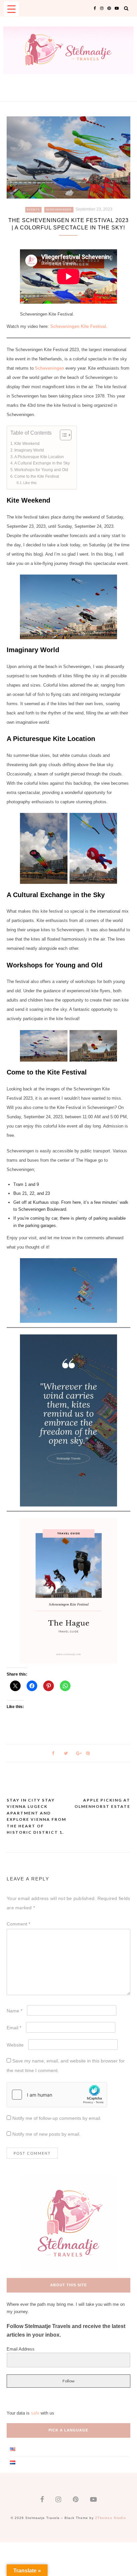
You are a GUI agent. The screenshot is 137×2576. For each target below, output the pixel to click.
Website (15, 2045)
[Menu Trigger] (11, 9)
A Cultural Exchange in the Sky (42, 463)
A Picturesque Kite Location (39, 457)
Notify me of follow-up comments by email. (57, 2118)
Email (14, 2028)
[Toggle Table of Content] (62, 435)
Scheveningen (59, 210)
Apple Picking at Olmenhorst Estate (102, 1803)
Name (14, 2011)
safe (35, 2413)
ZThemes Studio (111, 2518)
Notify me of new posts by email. (46, 2134)
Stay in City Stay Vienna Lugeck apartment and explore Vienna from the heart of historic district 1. (36, 1816)
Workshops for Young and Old (41, 470)
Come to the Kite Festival (37, 476)
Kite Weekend (27, 443)
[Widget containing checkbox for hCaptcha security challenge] (57, 2095)
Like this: (30, 483)
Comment (18, 1924)
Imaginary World (29, 450)
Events (33, 210)
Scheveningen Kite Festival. (79, 326)
